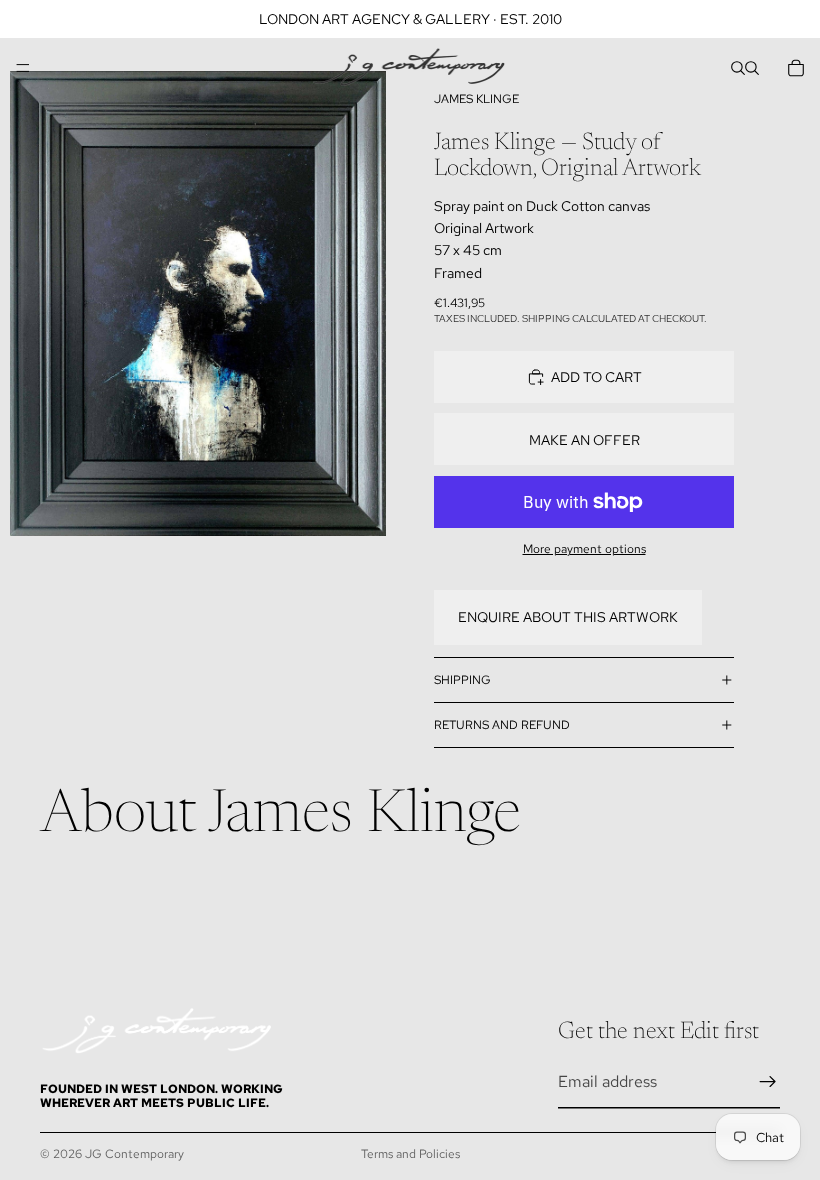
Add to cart (596, 377)
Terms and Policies (410, 1154)
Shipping (462, 680)
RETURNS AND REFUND (502, 725)
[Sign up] (768, 1082)
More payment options (584, 549)
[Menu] (23, 68)
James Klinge (476, 99)
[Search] (738, 68)
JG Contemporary (134, 1154)
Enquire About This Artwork (568, 617)
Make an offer (584, 440)
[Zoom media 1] (198, 303)
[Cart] (796, 68)
